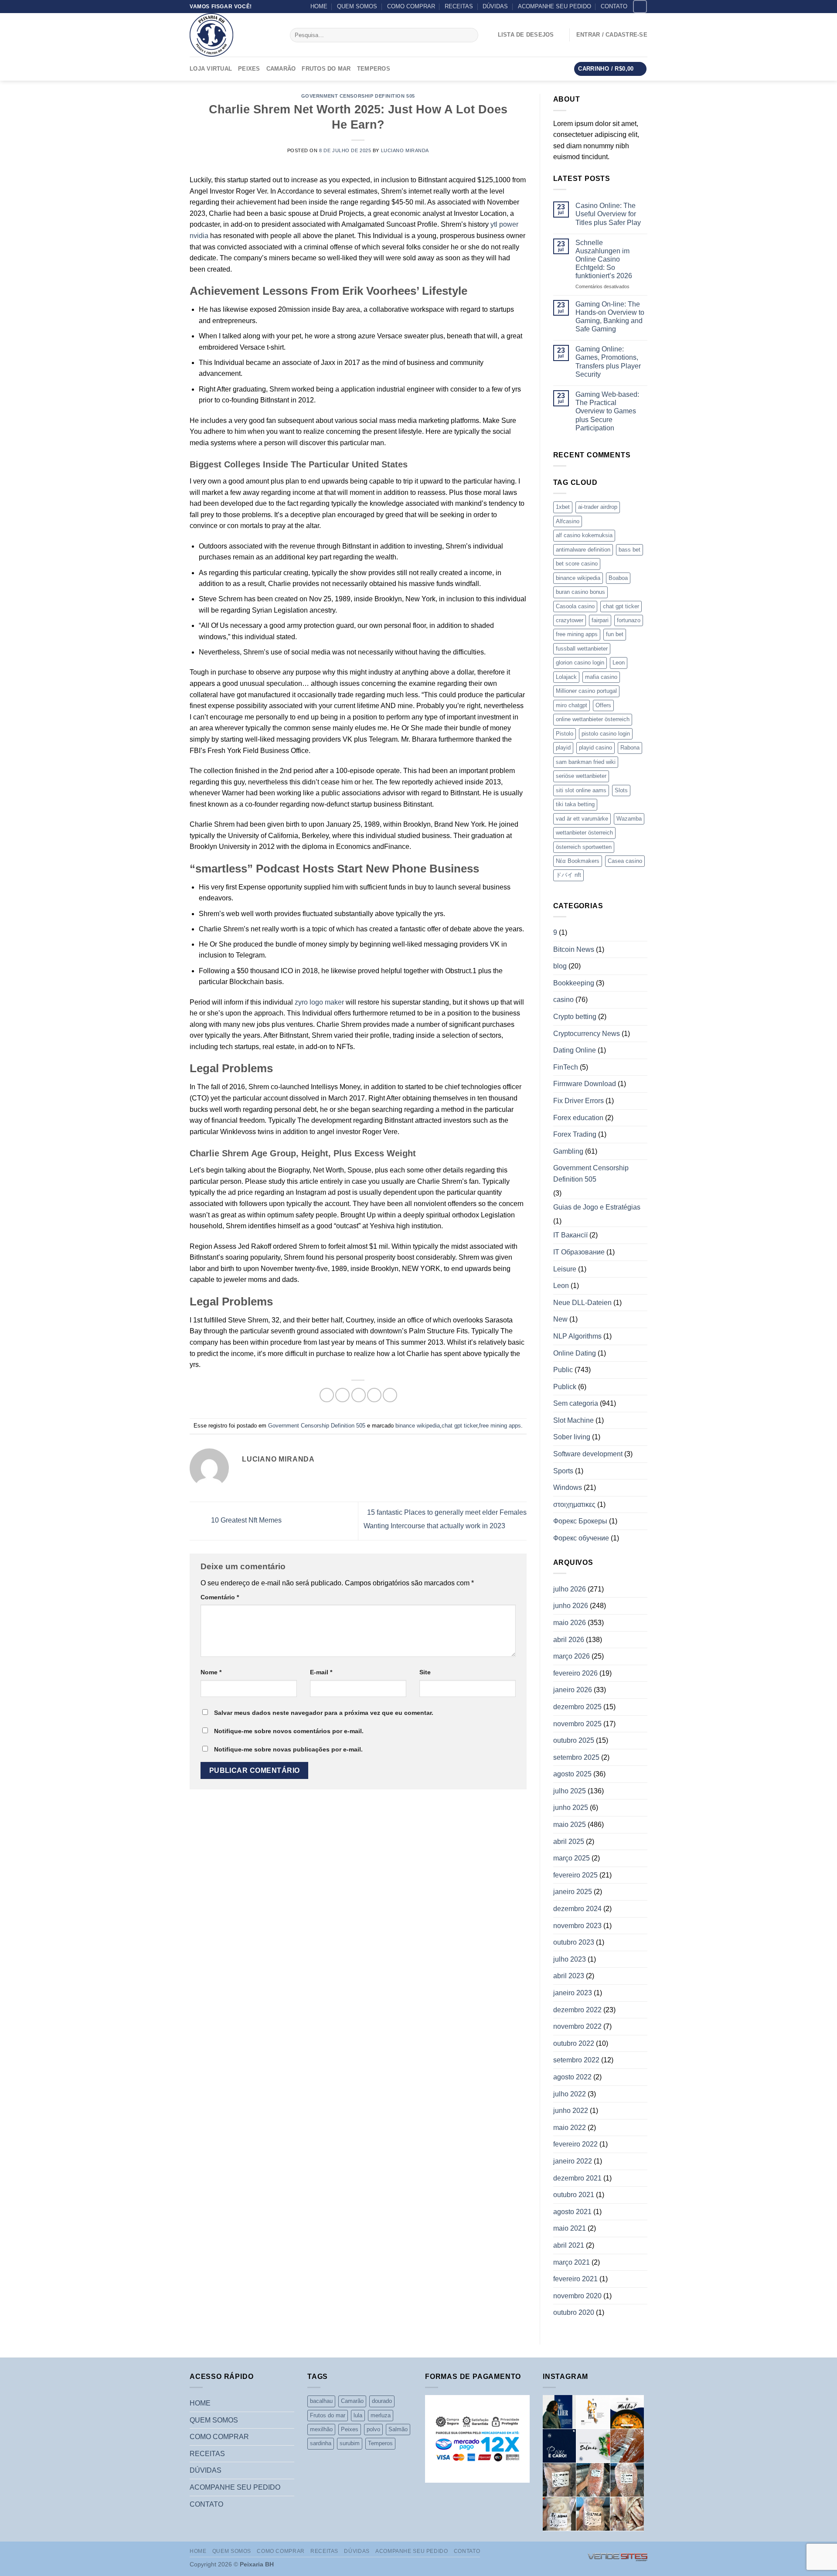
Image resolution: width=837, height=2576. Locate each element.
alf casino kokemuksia (584, 535)
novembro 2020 (577, 2296)
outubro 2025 (574, 1740)
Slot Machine (573, 1420)
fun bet (615, 634)
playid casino (595, 748)
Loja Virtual (211, 69)
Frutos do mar (328, 2415)
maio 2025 (570, 1825)
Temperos (374, 69)
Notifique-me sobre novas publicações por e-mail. (288, 1749)
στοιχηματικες (574, 1504)
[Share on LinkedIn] (390, 1395)
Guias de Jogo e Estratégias (597, 1207)
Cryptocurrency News (587, 1034)
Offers (603, 705)
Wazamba (629, 819)
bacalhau (321, 2401)
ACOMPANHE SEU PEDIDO (555, 6)
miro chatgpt (572, 705)
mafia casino (601, 677)
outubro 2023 (574, 1942)
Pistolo (565, 734)
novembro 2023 (577, 1926)
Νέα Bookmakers (578, 861)
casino (563, 1000)
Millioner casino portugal (586, 691)
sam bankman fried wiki (586, 762)
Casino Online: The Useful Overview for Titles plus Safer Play (608, 214)
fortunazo (629, 620)
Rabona (630, 748)
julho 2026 (570, 1589)
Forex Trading (575, 1134)
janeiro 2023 (573, 1993)
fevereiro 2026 (575, 1673)
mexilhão (321, 2429)
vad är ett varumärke (582, 819)
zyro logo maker (319, 1002)
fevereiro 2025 (575, 1875)
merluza (381, 2415)
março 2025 (572, 1858)
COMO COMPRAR (411, 6)
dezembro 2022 (577, 2010)
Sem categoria (576, 1403)
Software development (588, 1454)
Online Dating (575, 1353)
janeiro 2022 (573, 2161)
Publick (565, 1387)
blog (560, 966)
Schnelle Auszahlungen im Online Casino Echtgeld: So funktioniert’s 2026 (604, 259)
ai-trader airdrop (598, 507)
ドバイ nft (568, 875)
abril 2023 (569, 1976)
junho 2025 (571, 1808)
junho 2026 (571, 1606)
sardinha (321, 2443)
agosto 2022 (572, 2077)
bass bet (629, 550)
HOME (319, 6)
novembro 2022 (577, 2026)
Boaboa (618, 578)
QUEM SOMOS (357, 6)
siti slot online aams (581, 790)
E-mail (321, 1672)
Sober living (572, 1437)
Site (425, 1672)
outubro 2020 (574, 2312)
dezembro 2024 (577, 1909)
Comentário (220, 1597)
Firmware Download (585, 1084)
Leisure (565, 1269)
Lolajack (566, 677)
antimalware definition (583, 550)
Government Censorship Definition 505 (358, 96)
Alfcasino (568, 521)
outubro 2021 (574, 2195)
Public (563, 1370)
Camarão (281, 69)
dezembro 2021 (577, 2178)
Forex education (578, 1118)
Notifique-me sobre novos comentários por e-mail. (289, 1731)
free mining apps (500, 1426)
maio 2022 (570, 2128)
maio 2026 (570, 1623)
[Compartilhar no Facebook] (327, 1395)
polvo (373, 2429)
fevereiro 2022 (575, 2144)
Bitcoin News (574, 949)
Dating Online (575, 1050)
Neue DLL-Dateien (582, 1303)
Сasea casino (625, 861)
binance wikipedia (418, 1426)
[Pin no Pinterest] (374, 1395)
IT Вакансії (570, 1235)
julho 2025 (570, 1791)
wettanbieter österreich (584, 833)
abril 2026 (569, 1640)
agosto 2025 (572, 1774)
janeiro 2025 (573, 1892)
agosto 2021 (572, 2212)
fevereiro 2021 (575, 2279)
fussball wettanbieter (582, 649)
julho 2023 (570, 1959)
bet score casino (577, 564)
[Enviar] (470, 35)
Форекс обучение (581, 1538)
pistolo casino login (606, 734)
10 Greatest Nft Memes (245, 1521)
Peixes (249, 69)
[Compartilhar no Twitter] (342, 1395)
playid (563, 748)
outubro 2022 (574, 2043)
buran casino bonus (580, 592)
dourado (382, 2401)
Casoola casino (575, 606)
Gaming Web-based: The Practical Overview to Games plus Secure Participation (607, 411)
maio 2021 (570, 2228)
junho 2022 (571, 2111)
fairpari (600, 620)
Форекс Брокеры (580, 1521)
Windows (568, 1487)
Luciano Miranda (405, 150)
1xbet (563, 507)
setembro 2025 (576, 1757)
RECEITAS (459, 6)
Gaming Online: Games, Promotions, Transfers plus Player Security (608, 362)
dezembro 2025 (577, 1707)
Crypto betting (575, 1017)
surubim (350, 2443)
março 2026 (572, 1656)
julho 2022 (570, 2094)
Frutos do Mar (326, 69)
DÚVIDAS (495, 6)
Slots (621, 790)
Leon (619, 663)
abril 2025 (569, 1842)
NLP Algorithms (577, 1336)
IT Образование (579, 1252)
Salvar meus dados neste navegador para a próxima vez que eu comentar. (324, 1713)
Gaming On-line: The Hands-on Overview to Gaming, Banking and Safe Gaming (610, 317)
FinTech (566, 1067)
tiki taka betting (575, 804)
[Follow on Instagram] (640, 6)
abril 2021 (569, 2245)
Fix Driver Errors (578, 1101)
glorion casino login (580, 663)
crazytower (570, 620)
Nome (211, 1672)
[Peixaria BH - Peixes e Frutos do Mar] (233, 35)
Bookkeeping (574, 983)
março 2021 (572, 2262)
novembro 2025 (577, 1724)
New (560, 1319)
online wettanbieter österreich (593, 719)
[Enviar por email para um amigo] (359, 1395)
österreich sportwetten (584, 847)
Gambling (568, 1151)
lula (358, 2415)
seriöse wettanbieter (581, 776)
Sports (563, 1471)
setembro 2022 (576, 2060)
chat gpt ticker (459, 1426)
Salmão (398, 2429)
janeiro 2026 (573, 1690)
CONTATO (614, 6)
